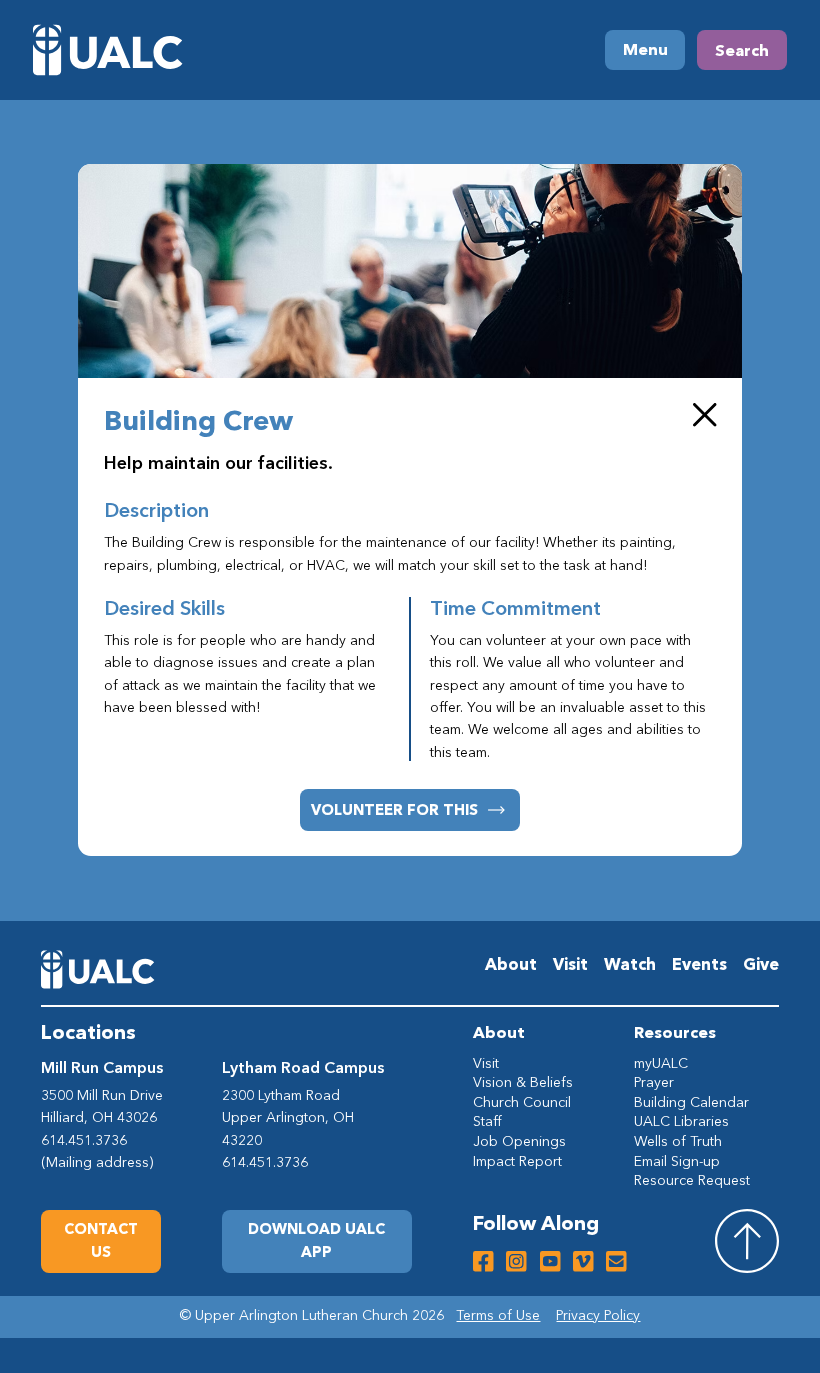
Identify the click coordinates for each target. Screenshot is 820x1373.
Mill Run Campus (102, 1067)
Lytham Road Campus (303, 1067)
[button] (317, 1241)
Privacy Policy (598, 1315)
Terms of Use (498, 1315)
